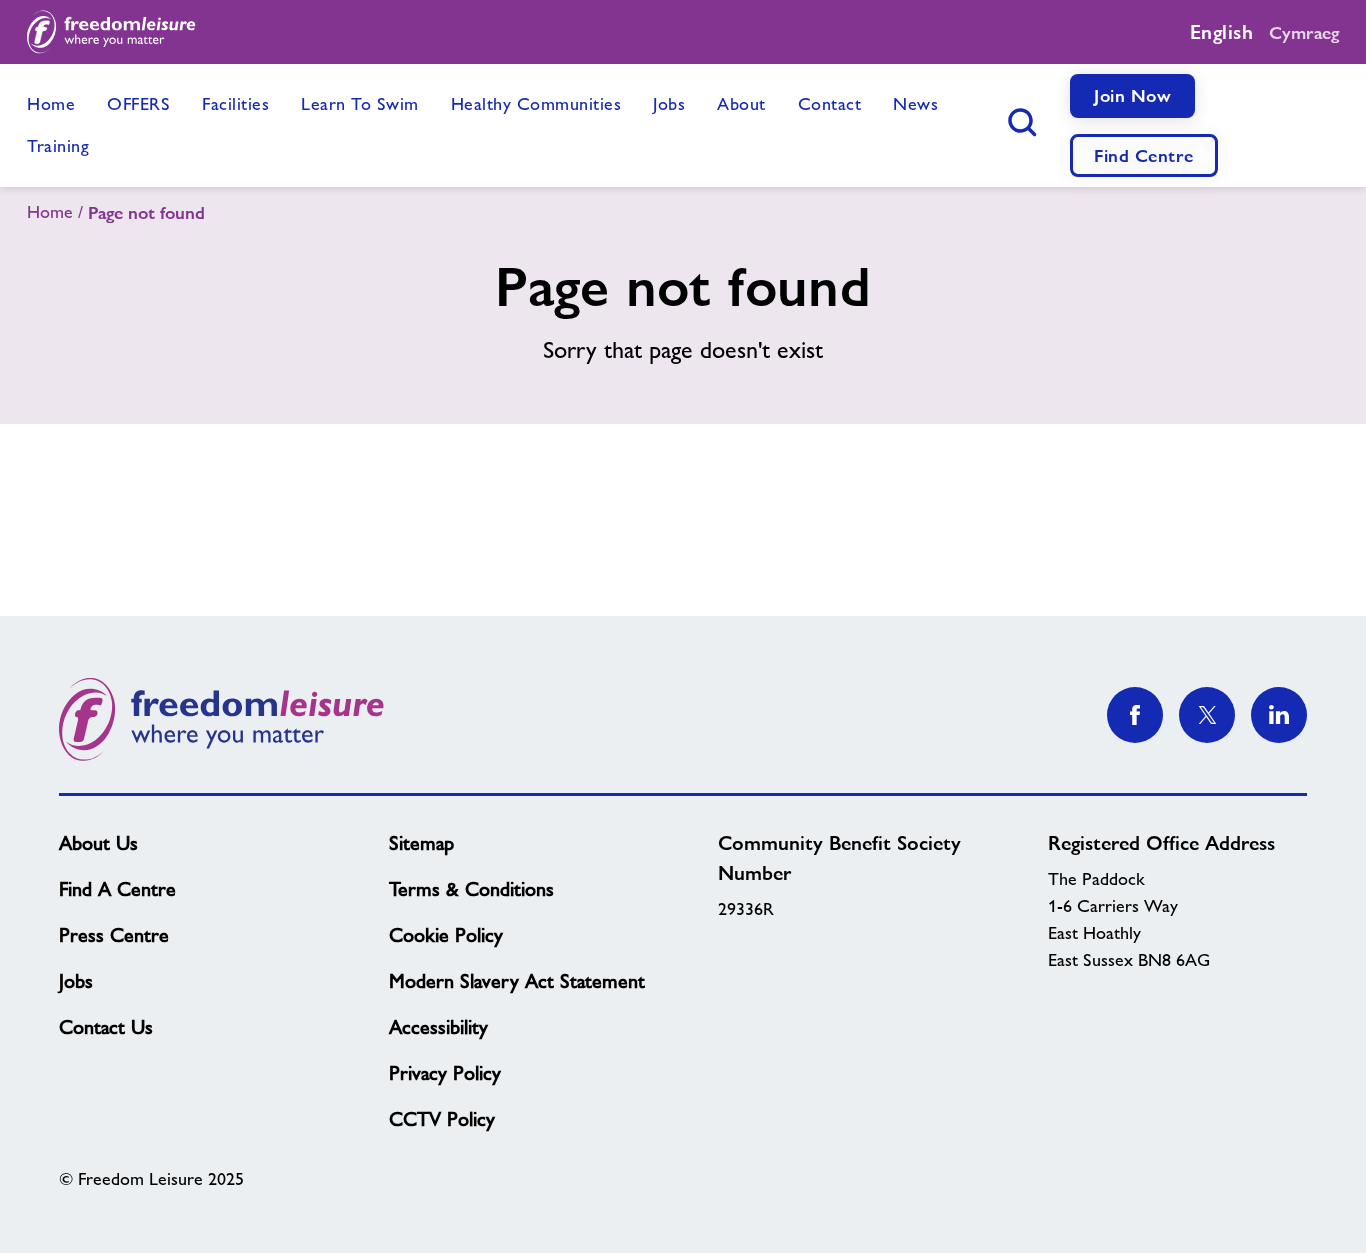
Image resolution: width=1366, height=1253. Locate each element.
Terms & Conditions (471, 889)
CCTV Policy (442, 1119)
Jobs (76, 981)
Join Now (1132, 95)
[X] (1207, 715)
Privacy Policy (445, 1073)
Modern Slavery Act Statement (517, 981)
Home (50, 212)
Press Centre (114, 935)
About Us (98, 843)
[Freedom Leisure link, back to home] (111, 32)
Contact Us (106, 1027)
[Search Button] (1022, 123)
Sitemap (421, 843)
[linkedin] (1279, 715)
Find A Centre (117, 889)
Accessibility (438, 1027)
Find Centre (1144, 155)
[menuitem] (51, 105)
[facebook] (1135, 715)
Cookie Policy (446, 935)
